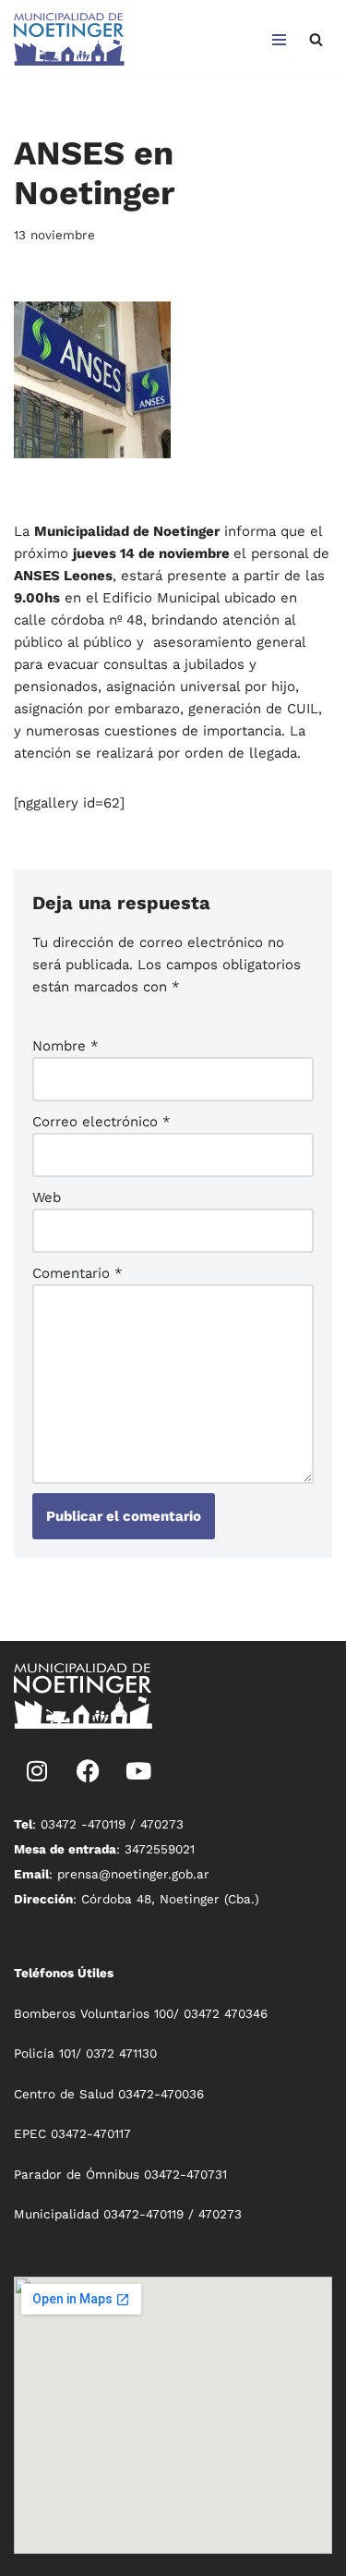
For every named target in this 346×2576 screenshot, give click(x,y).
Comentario (78, 1273)
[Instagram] (37, 1770)
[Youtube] (138, 1770)
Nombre (66, 1046)
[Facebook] (88, 1770)
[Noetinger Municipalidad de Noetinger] (69, 39)
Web (47, 1197)
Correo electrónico (101, 1122)
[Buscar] (316, 39)
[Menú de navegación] (279, 40)
